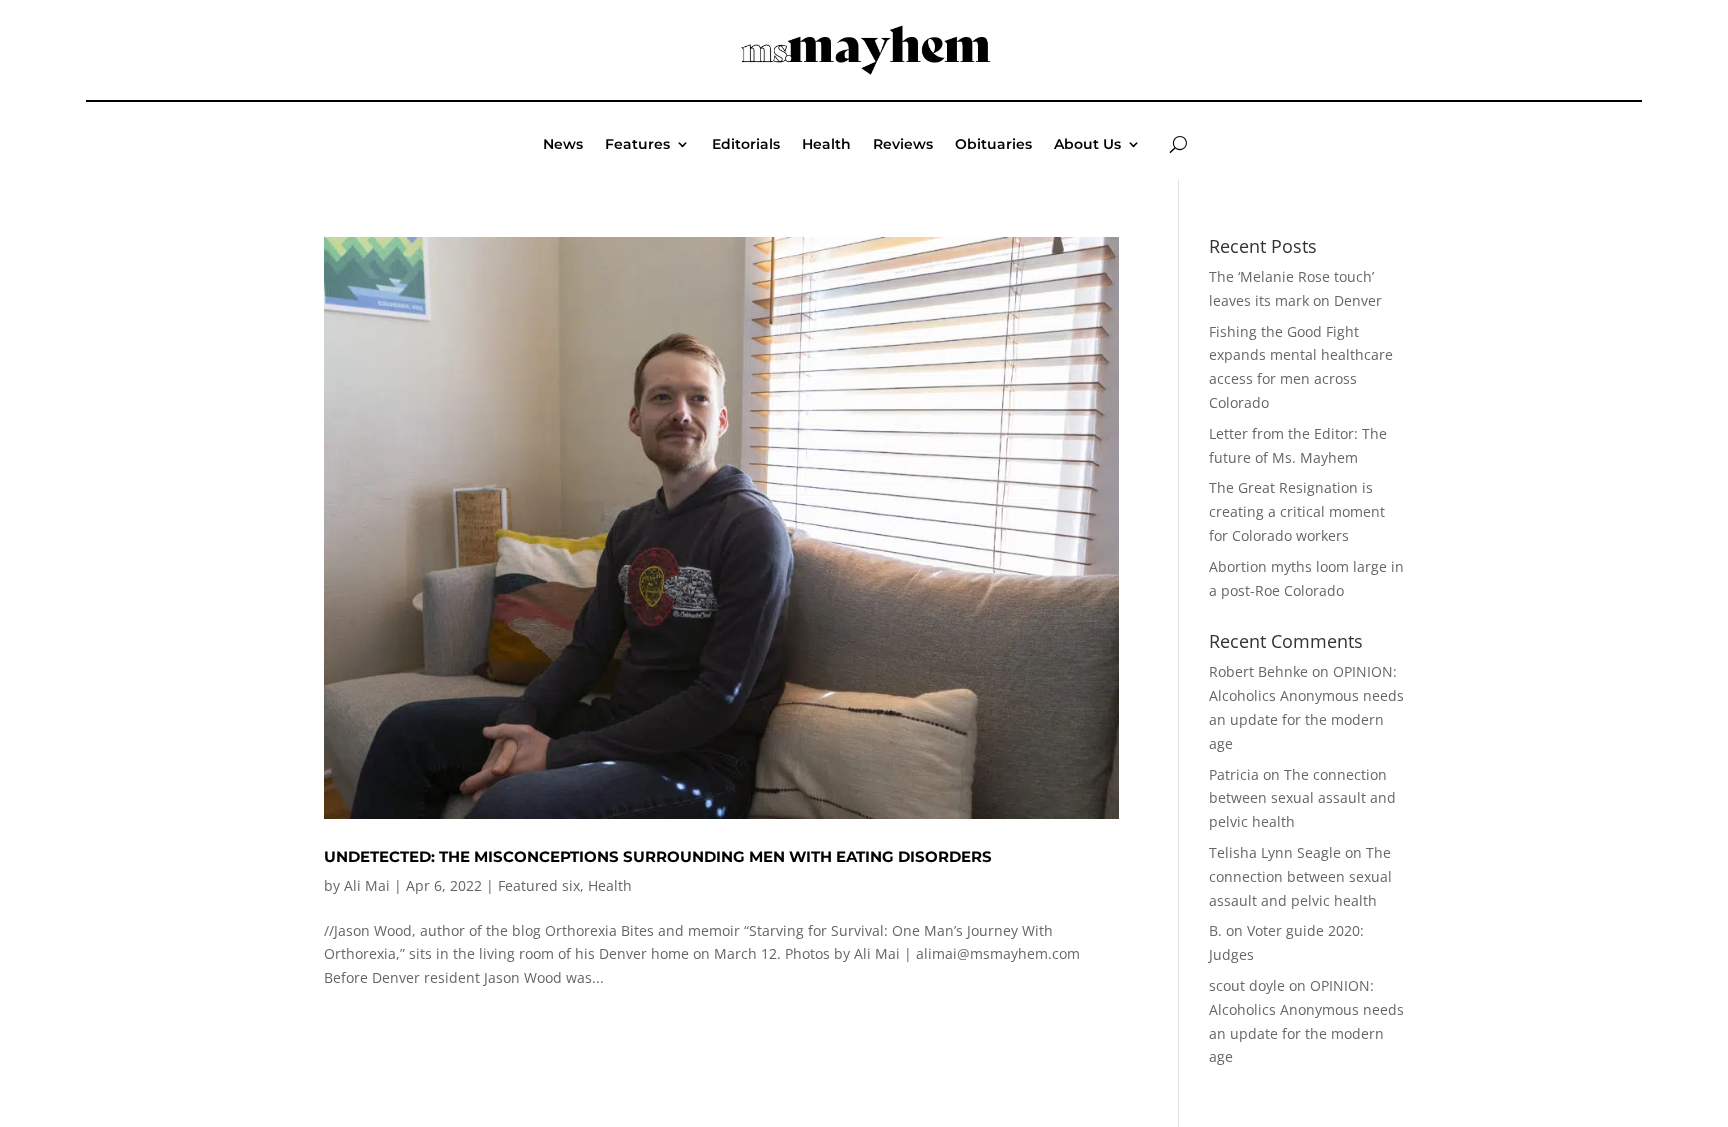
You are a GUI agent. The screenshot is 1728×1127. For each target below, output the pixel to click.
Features (637, 145)
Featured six (539, 885)
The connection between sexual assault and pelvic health (1302, 798)
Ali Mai (367, 885)
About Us (1087, 145)
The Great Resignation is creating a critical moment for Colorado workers (1297, 511)
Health (826, 145)
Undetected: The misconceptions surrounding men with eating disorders (658, 856)
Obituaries (993, 145)
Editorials (746, 145)
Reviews (903, 145)
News (563, 145)
